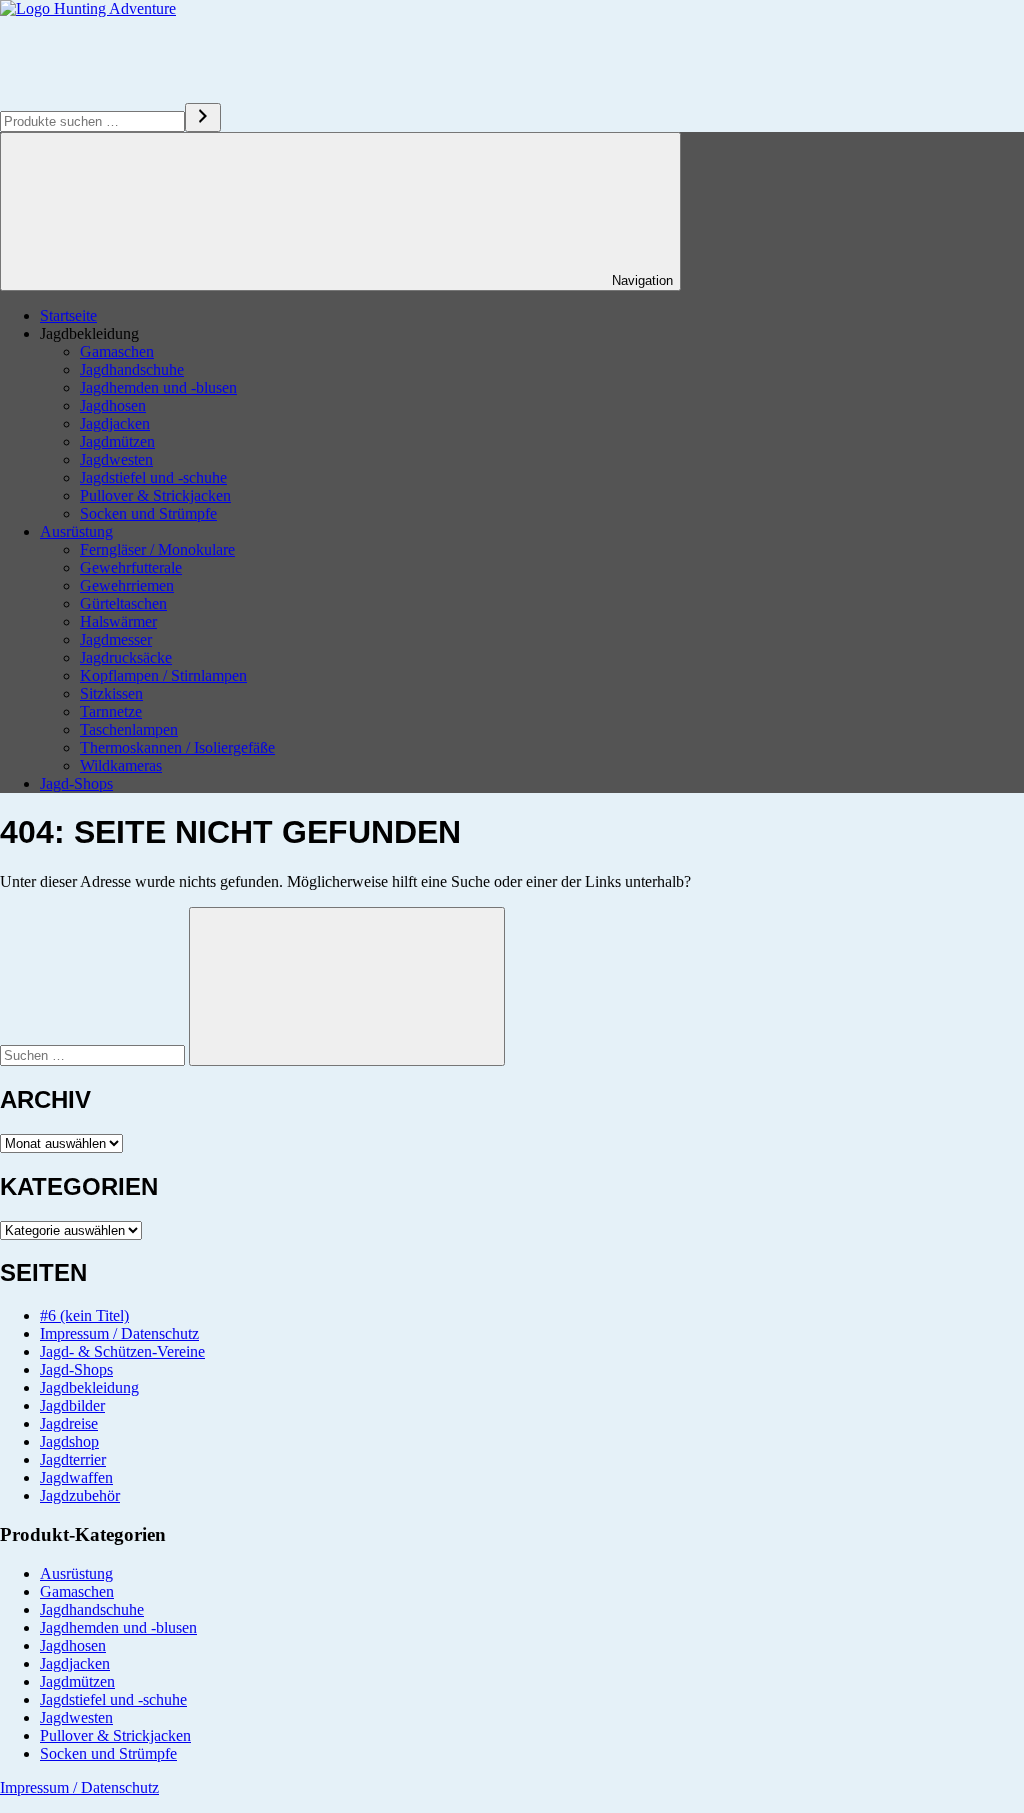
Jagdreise (69, 1423)
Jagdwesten (116, 459)
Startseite (68, 315)
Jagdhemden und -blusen (158, 387)
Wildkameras (121, 765)
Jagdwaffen (76, 1477)
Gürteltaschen (123, 603)
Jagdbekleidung (89, 1387)
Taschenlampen (129, 729)
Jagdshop (69, 1441)
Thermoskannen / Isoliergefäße (177, 747)
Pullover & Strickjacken (155, 495)
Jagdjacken (115, 423)
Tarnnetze (111, 711)
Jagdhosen (113, 405)
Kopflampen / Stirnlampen (163, 675)
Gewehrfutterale (131, 567)
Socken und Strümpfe (148, 513)
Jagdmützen (117, 441)
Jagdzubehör (80, 1495)
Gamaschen (117, 351)
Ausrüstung (76, 531)
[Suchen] (203, 117)
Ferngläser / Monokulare (157, 549)
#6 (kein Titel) (84, 1315)
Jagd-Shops (76, 783)
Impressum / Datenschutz (119, 1333)
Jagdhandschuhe (132, 369)
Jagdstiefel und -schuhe (153, 477)
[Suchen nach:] (94, 1054)
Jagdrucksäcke (126, 657)
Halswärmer (118, 621)
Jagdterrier (73, 1459)
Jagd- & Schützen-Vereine (122, 1351)
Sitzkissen (111, 693)
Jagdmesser (116, 639)
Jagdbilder (72, 1405)
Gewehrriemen (127, 585)
